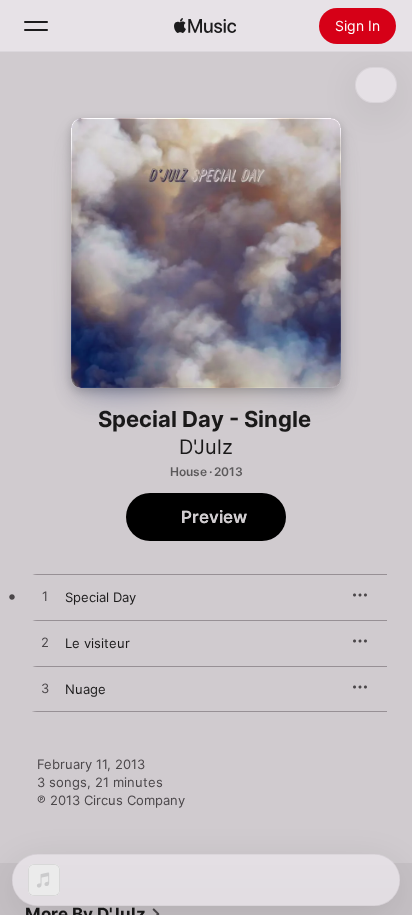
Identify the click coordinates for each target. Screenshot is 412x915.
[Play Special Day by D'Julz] (45, 597)
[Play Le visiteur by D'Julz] (45, 643)
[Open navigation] (36, 26)
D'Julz (206, 447)
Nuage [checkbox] (85, 689)
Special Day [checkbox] (100, 597)
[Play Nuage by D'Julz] (45, 689)
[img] (205, 26)
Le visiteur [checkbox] (97, 643)
